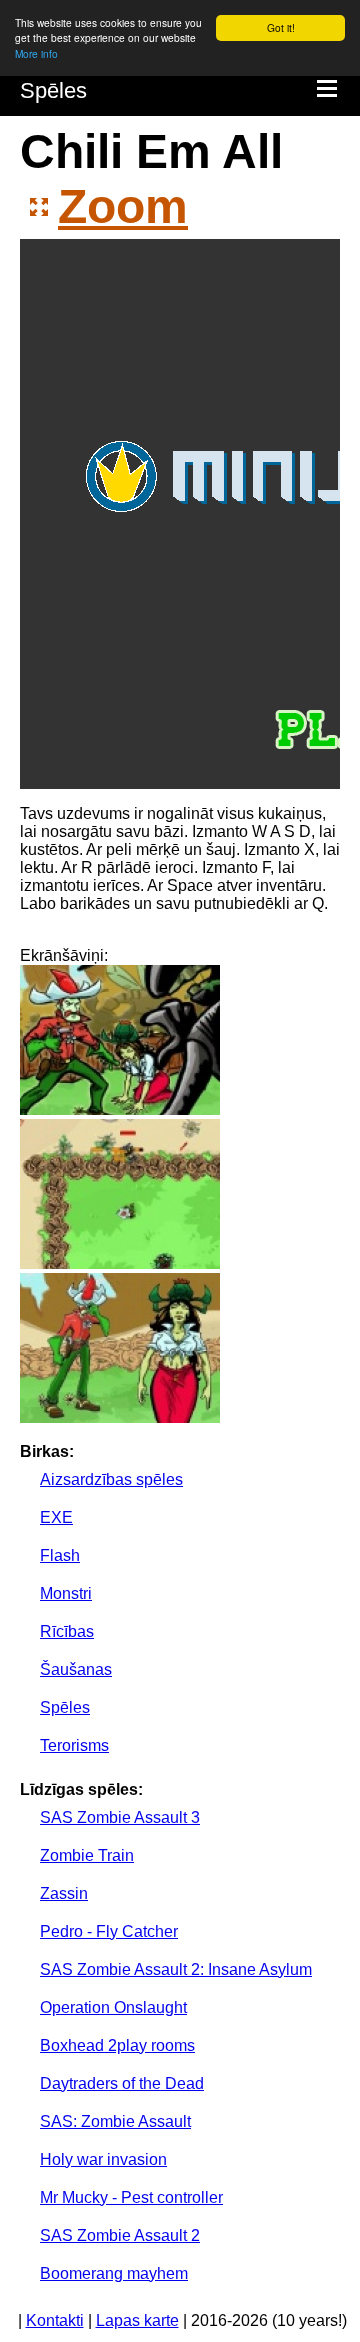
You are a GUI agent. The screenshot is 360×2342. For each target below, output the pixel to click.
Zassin (64, 1893)
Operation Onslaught (113, 2007)
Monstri (66, 1593)
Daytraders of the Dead (122, 2083)
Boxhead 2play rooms (117, 2045)
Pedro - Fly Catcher (109, 1931)
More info (36, 53)
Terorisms (74, 1745)
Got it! (281, 27)
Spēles (53, 90)
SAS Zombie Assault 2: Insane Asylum (176, 1969)
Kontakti (55, 2320)
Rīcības (67, 1631)
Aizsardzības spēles (111, 1479)
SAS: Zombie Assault (115, 2121)
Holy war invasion (103, 2159)
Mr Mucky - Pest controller (131, 2197)
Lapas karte (137, 2320)
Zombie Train (87, 1855)
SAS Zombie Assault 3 (120, 1817)
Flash (60, 1555)
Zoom (123, 206)
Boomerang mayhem (114, 2273)
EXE (56, 1517)
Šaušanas (76, 1669)
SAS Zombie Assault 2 (120, 2235)
